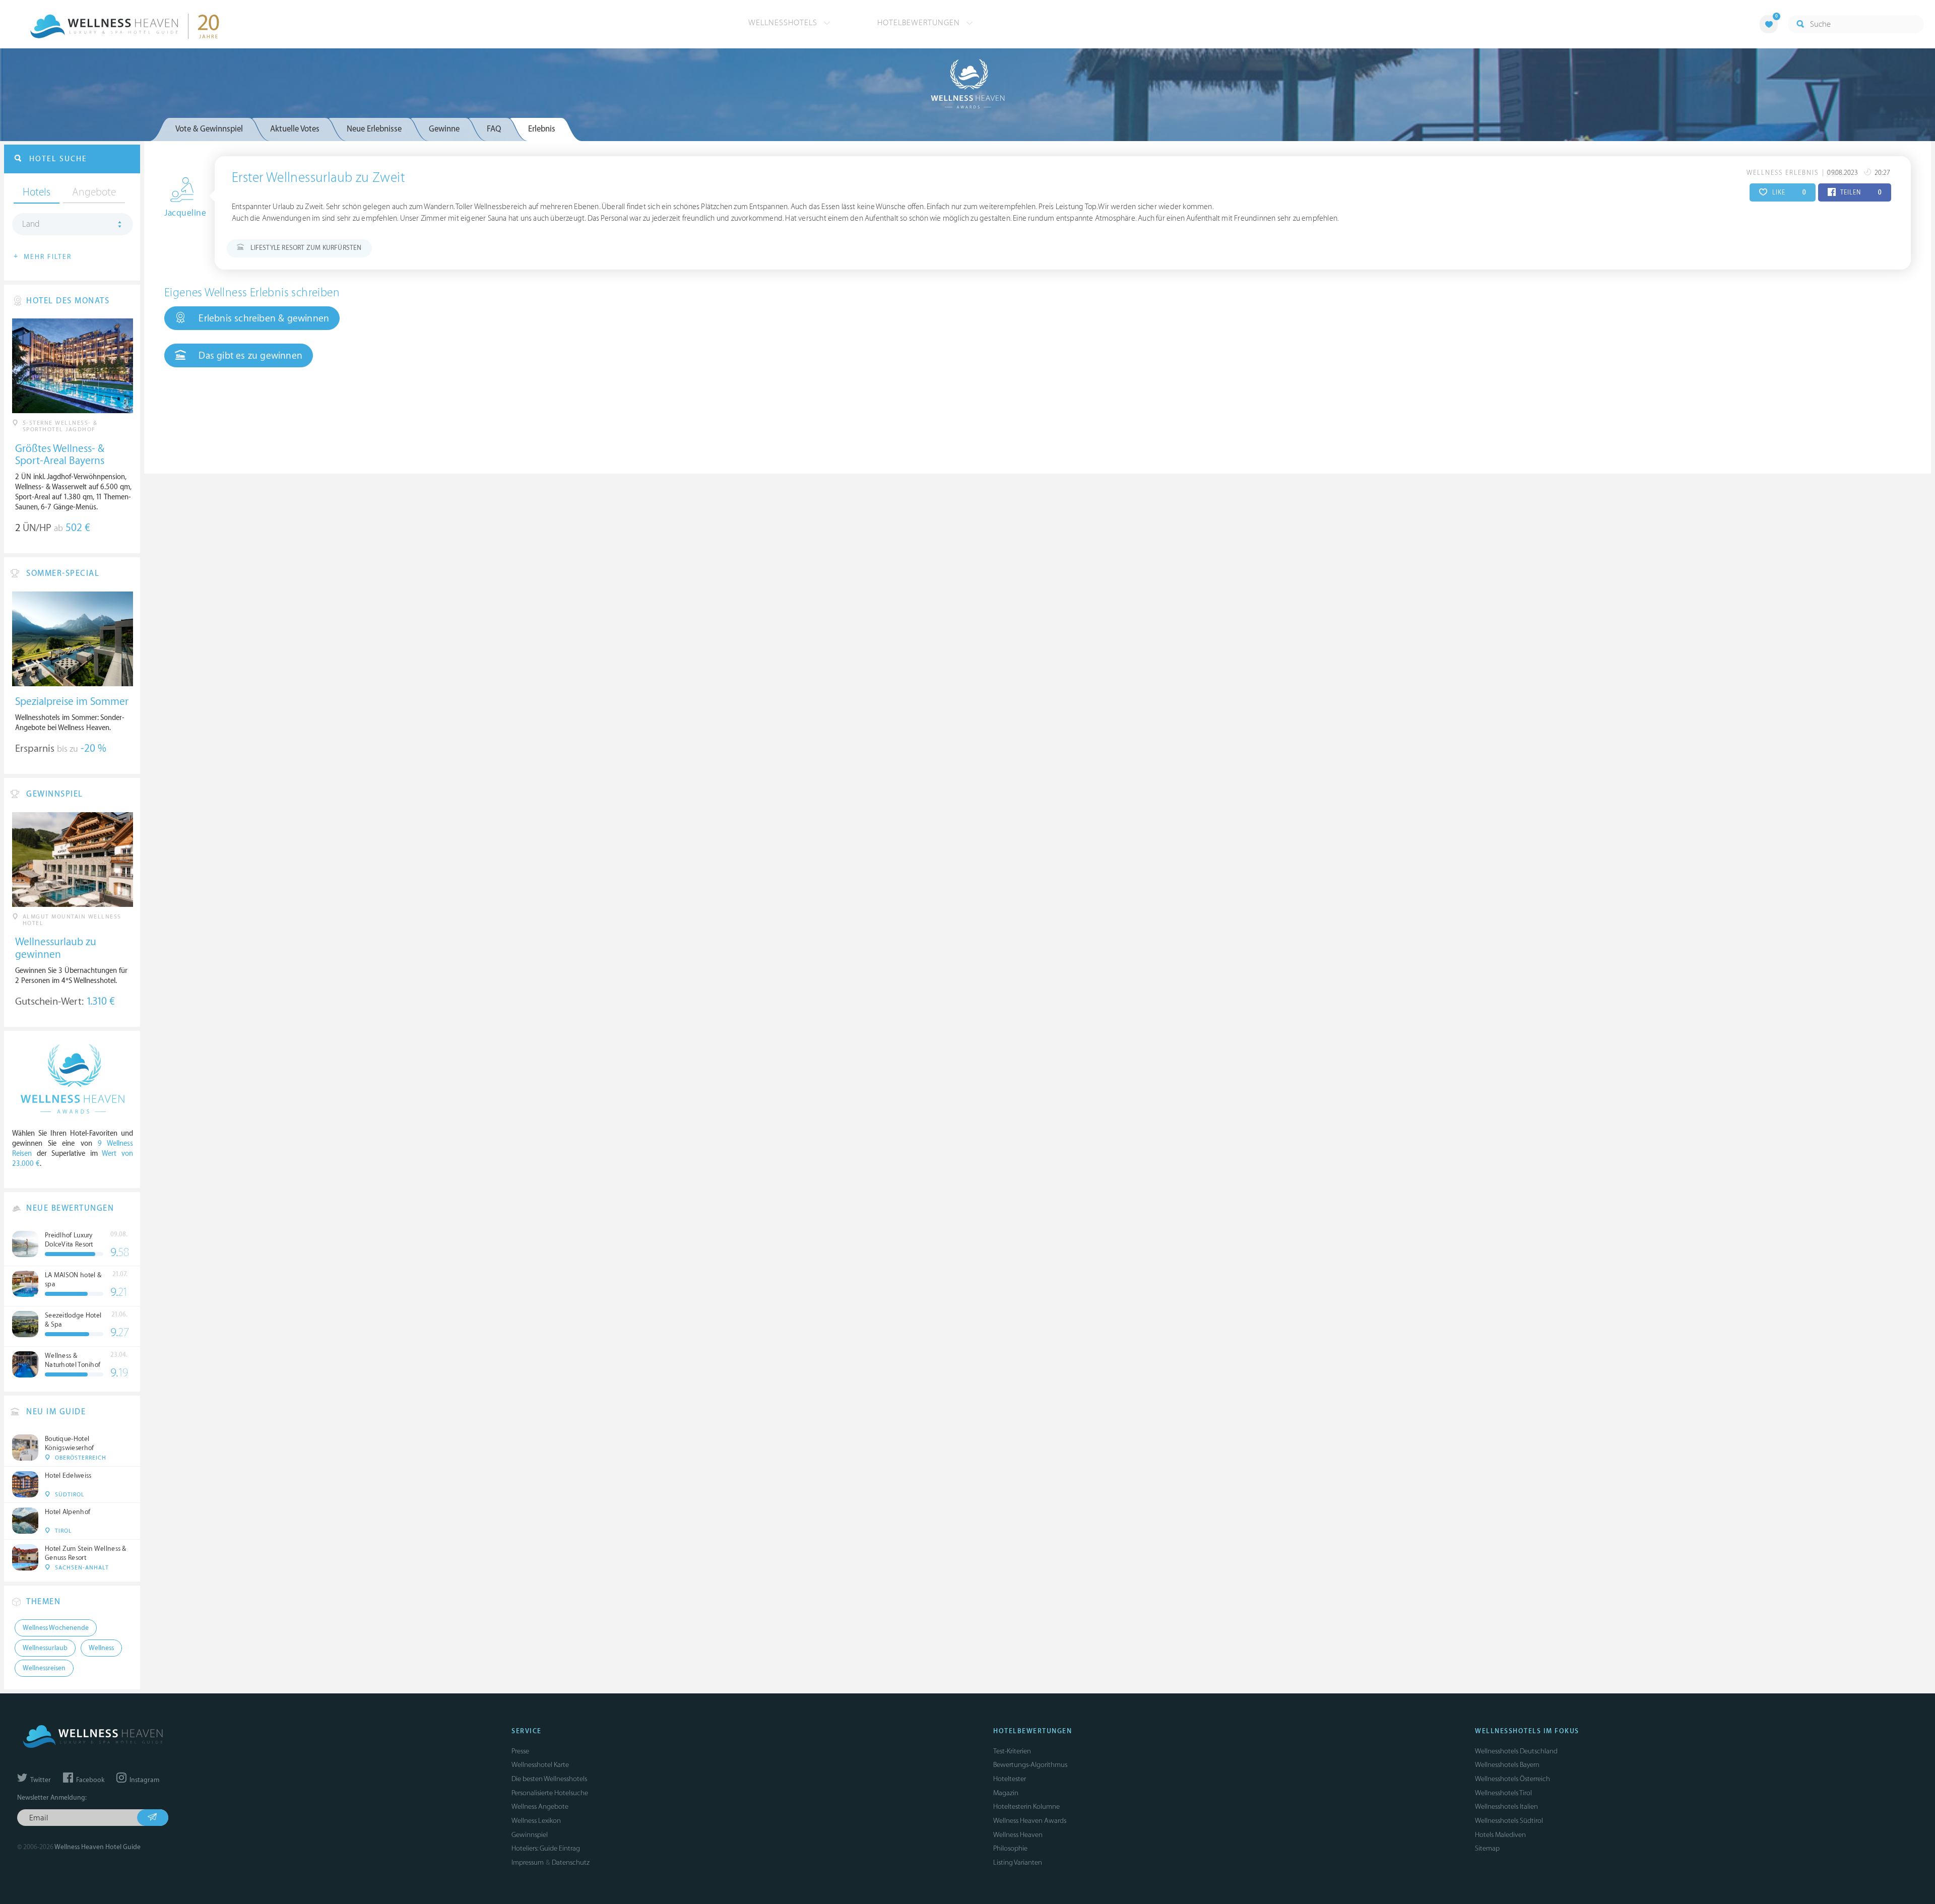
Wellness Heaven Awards (1030, 1821)
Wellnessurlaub (45, 1648)
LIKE (1788, 192)
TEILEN (1860, 192)
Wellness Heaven (1018, 1835)
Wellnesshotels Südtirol (1509, 1821)
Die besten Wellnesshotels (549, 1779)
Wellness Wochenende (56, 1628)
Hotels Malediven (1500, 1835)
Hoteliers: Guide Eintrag (546, 1848)
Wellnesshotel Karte (540, 1765)
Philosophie (1010, 1848)
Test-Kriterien (1012, 1751)
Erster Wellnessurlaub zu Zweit (318, 178)
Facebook (89, 1780)
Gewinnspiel (530, 1835)
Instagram (144, 1780)
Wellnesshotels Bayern (1507, 1765)
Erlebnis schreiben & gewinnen (263, 318)
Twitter (40, 1780)
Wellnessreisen (44, 1668)
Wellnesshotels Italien (1506, 1807)
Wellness (101, 1648)
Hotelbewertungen (920, 23)
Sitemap (1487, 1848)
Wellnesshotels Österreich (1512, 1779)
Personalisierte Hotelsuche (550, 1793)
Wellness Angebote (540, 1807)
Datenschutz (571, 1862)
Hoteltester (1010, 1779)
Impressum (528, 1862)
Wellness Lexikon (536, 1821)
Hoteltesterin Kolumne (1026, 1807)
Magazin (1006, 1793)
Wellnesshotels (784, 23)
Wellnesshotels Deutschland (1516, 1751)
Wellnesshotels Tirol (1503, 1793)
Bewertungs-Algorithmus (1030, 1765)
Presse (520, 1751)
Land (31, 224)
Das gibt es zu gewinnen (249, 356)
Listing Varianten (1018, 1862)
